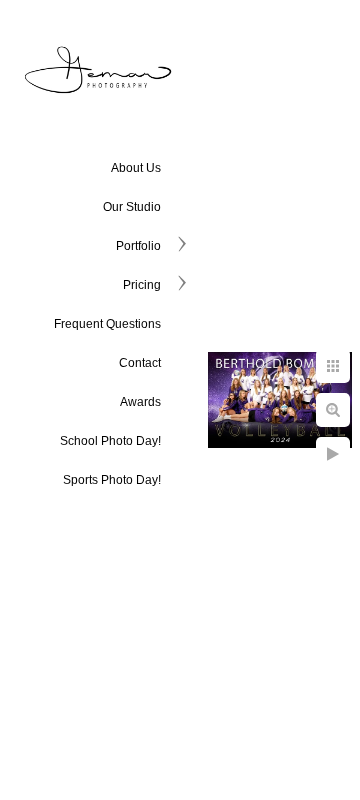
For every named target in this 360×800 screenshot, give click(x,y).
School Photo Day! (110, 441)
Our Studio (132, 207)
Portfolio (138, 246)
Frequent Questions (107, 324)
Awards (140, 402)
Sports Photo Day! (112, 480)
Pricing (142, 285)
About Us (136, 168)
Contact (140, 363)
